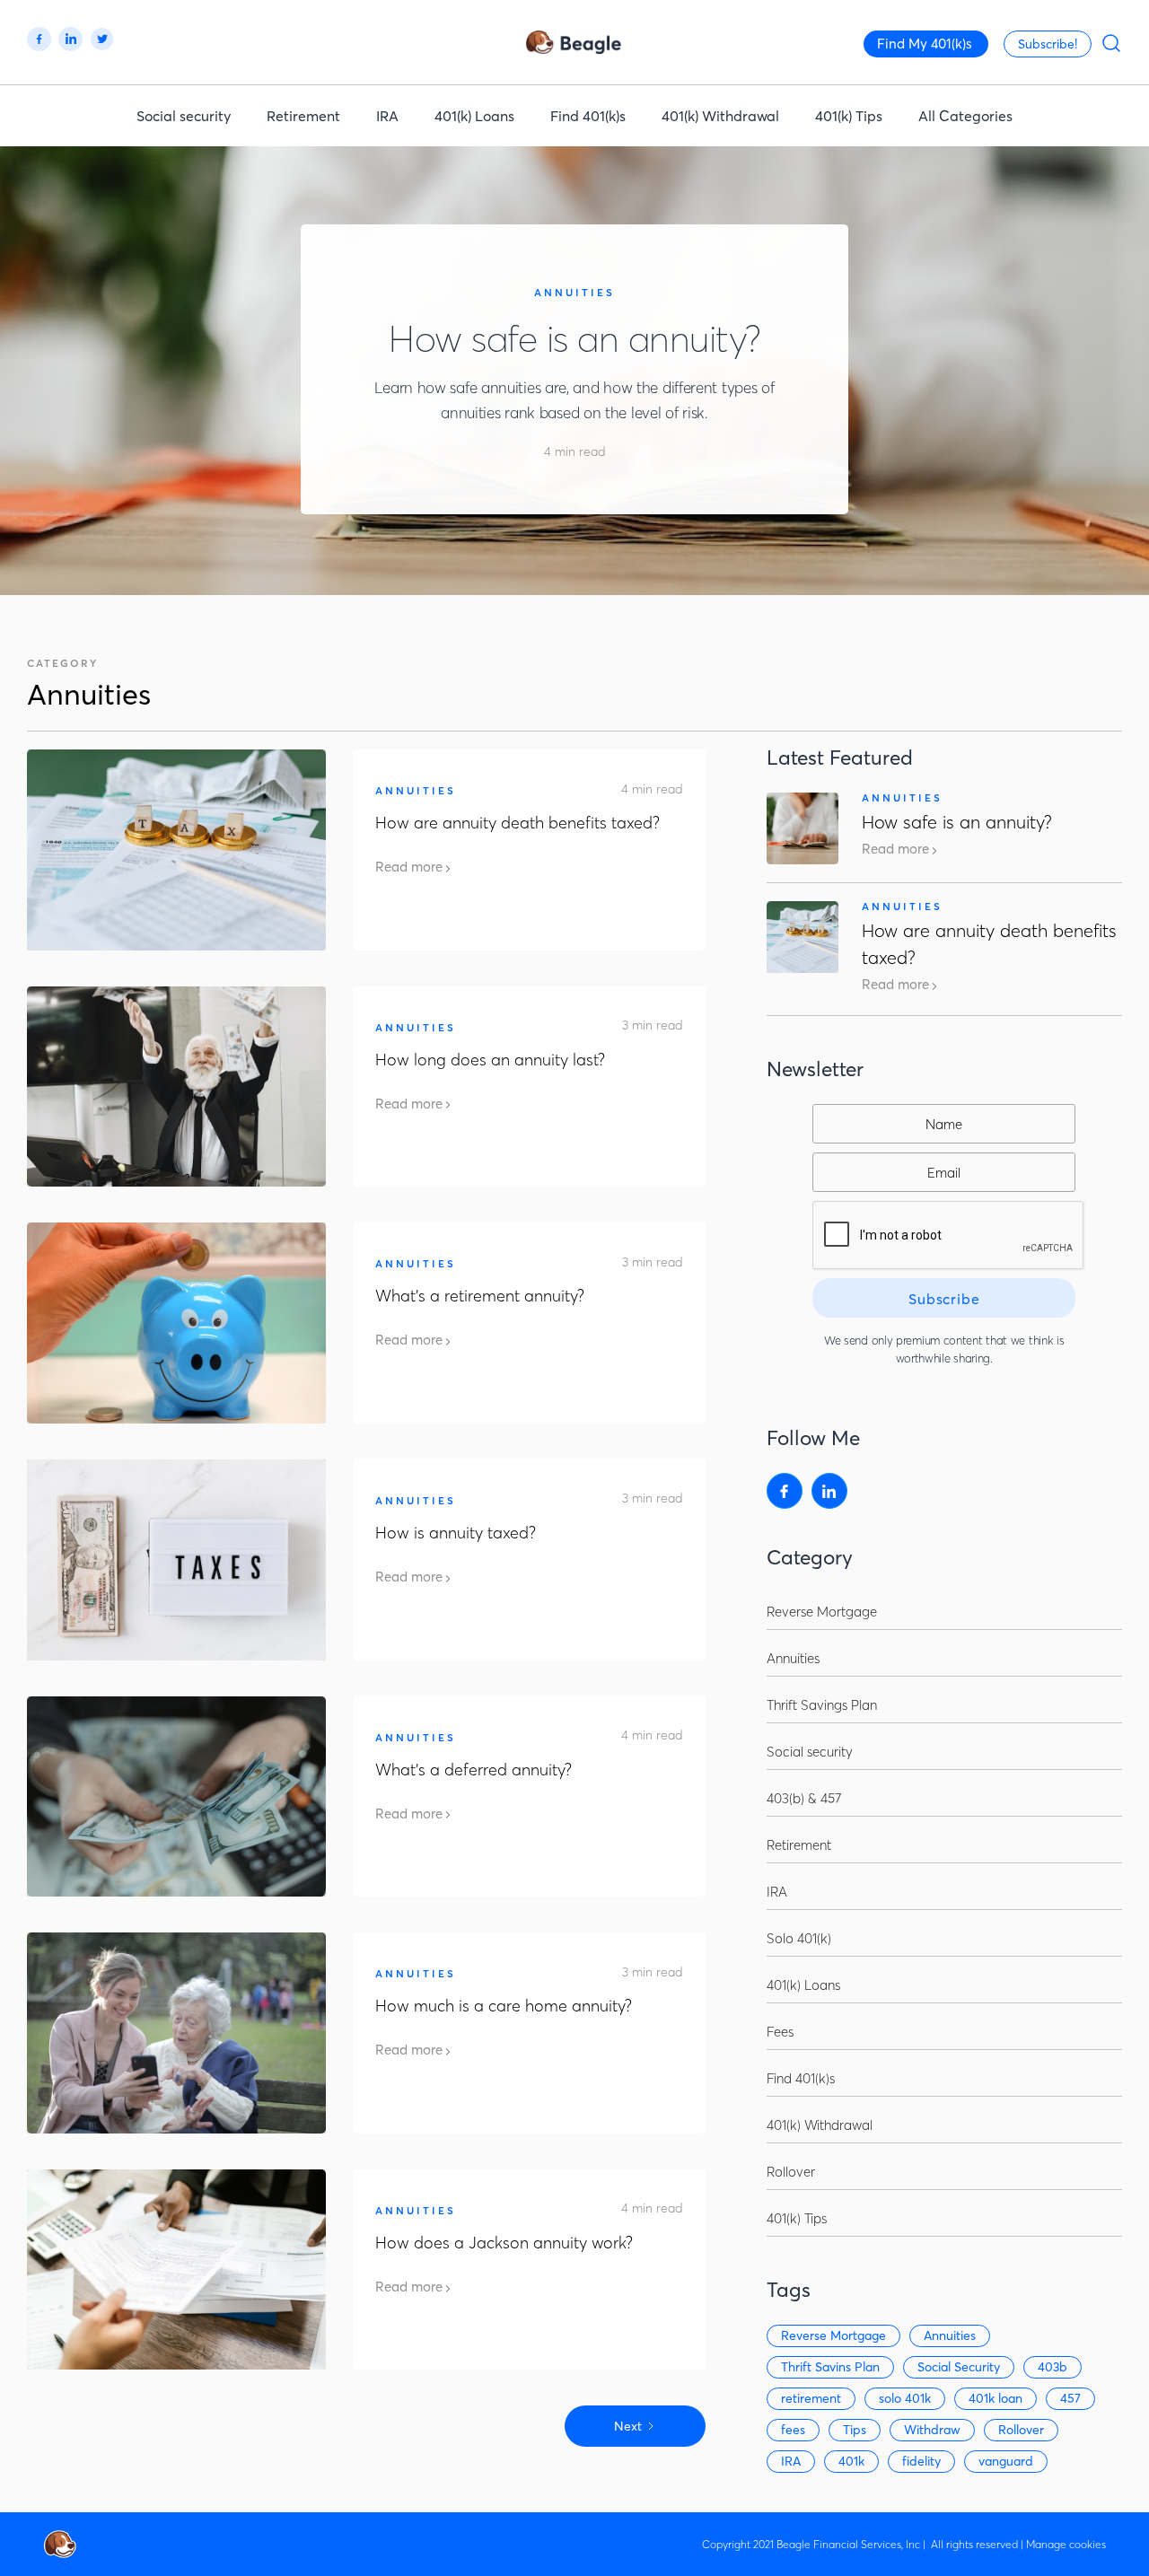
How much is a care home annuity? (504, 2006)
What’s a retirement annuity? (480, 1296)
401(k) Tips (849, 116)
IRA (387, 116)
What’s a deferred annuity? (474, 1770)
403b (1053, 2367)
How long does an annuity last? (490, 1060)
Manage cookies (1066, 2544)
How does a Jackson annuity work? (504, 2243)
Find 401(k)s (588, 116)
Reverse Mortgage (833, 2335)
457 (1070, 2398)
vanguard (1006, 2461)
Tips (855, 2430)
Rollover (1021, 2430)
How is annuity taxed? (456, 1533)
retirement (811, 2398)
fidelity (921, 2461)
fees (793, 2430)
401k (851, 2461)
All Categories (965, 116)
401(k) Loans (474, 116)
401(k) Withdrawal (720, 116)
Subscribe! (1048, 44)
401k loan (996, 2398)
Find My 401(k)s (925, 44)
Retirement (303, 116)
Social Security (959, 2367)
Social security (184, 116)
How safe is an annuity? (574, 339)
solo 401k (905, 2398)
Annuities (574, 293)
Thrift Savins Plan (830, 2367)
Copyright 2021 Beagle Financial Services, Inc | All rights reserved (860, 2544)
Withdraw (932, 2430)
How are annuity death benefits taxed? (517, 823)
